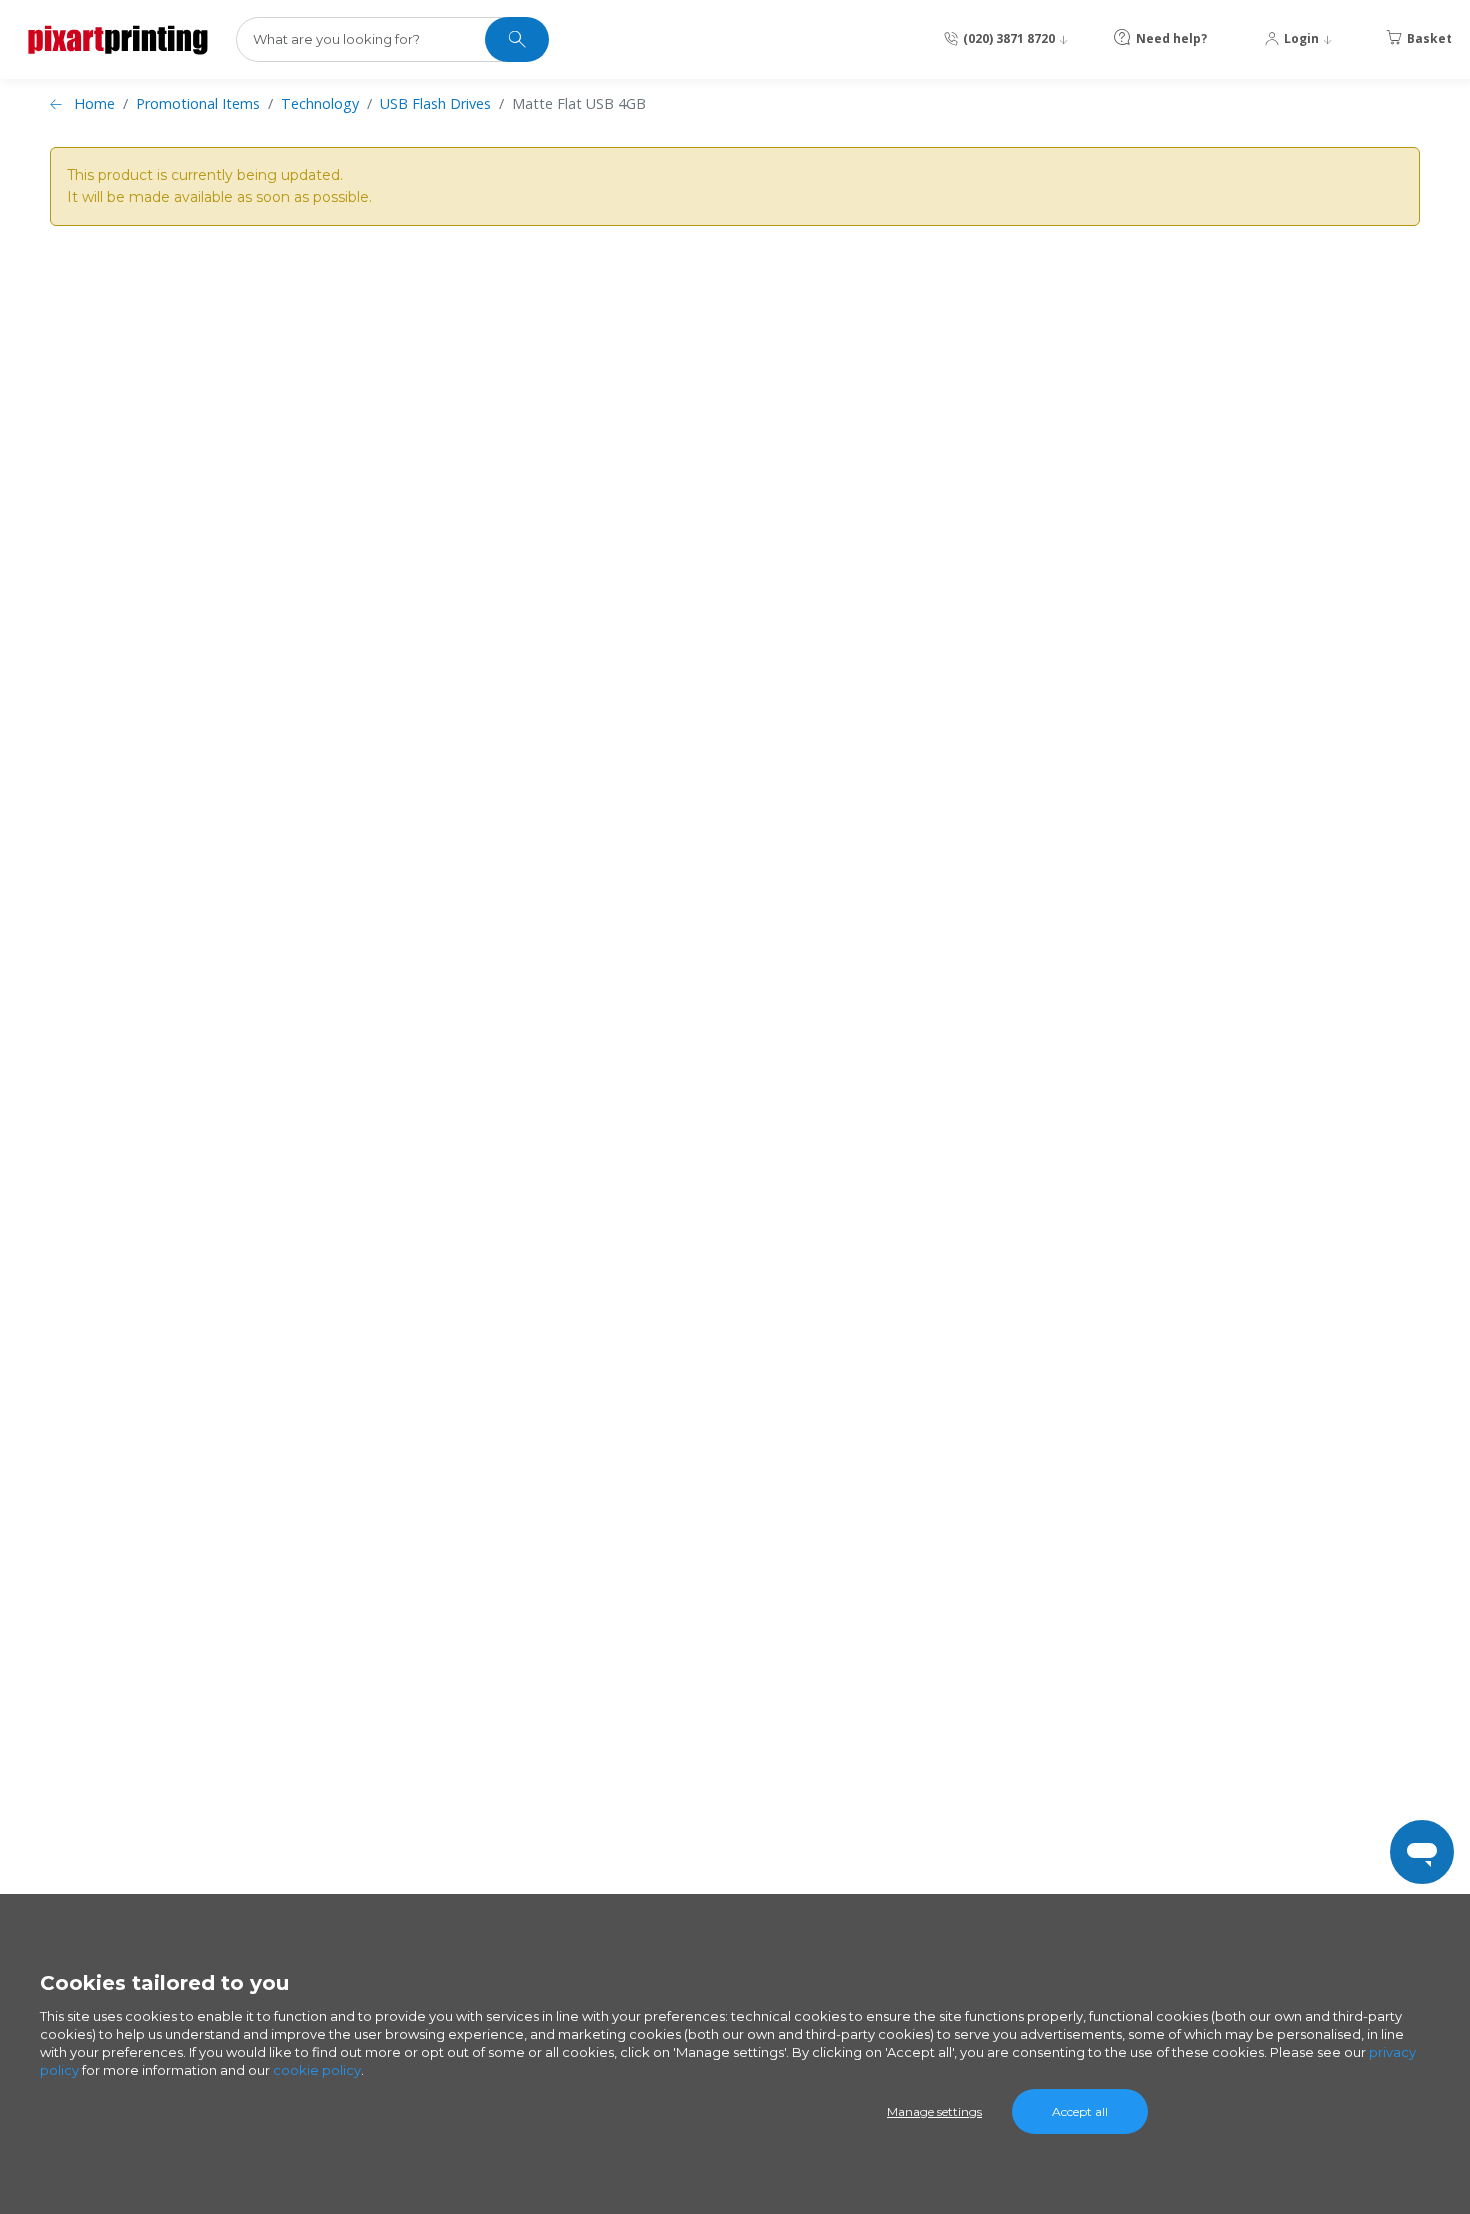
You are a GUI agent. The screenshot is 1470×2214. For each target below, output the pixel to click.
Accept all (1080, 2111)
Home (94, 103)
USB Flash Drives (435, 103)
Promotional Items (198, 103)
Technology (320, 103)
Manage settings (934, 2111)
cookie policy (317, 2070)
